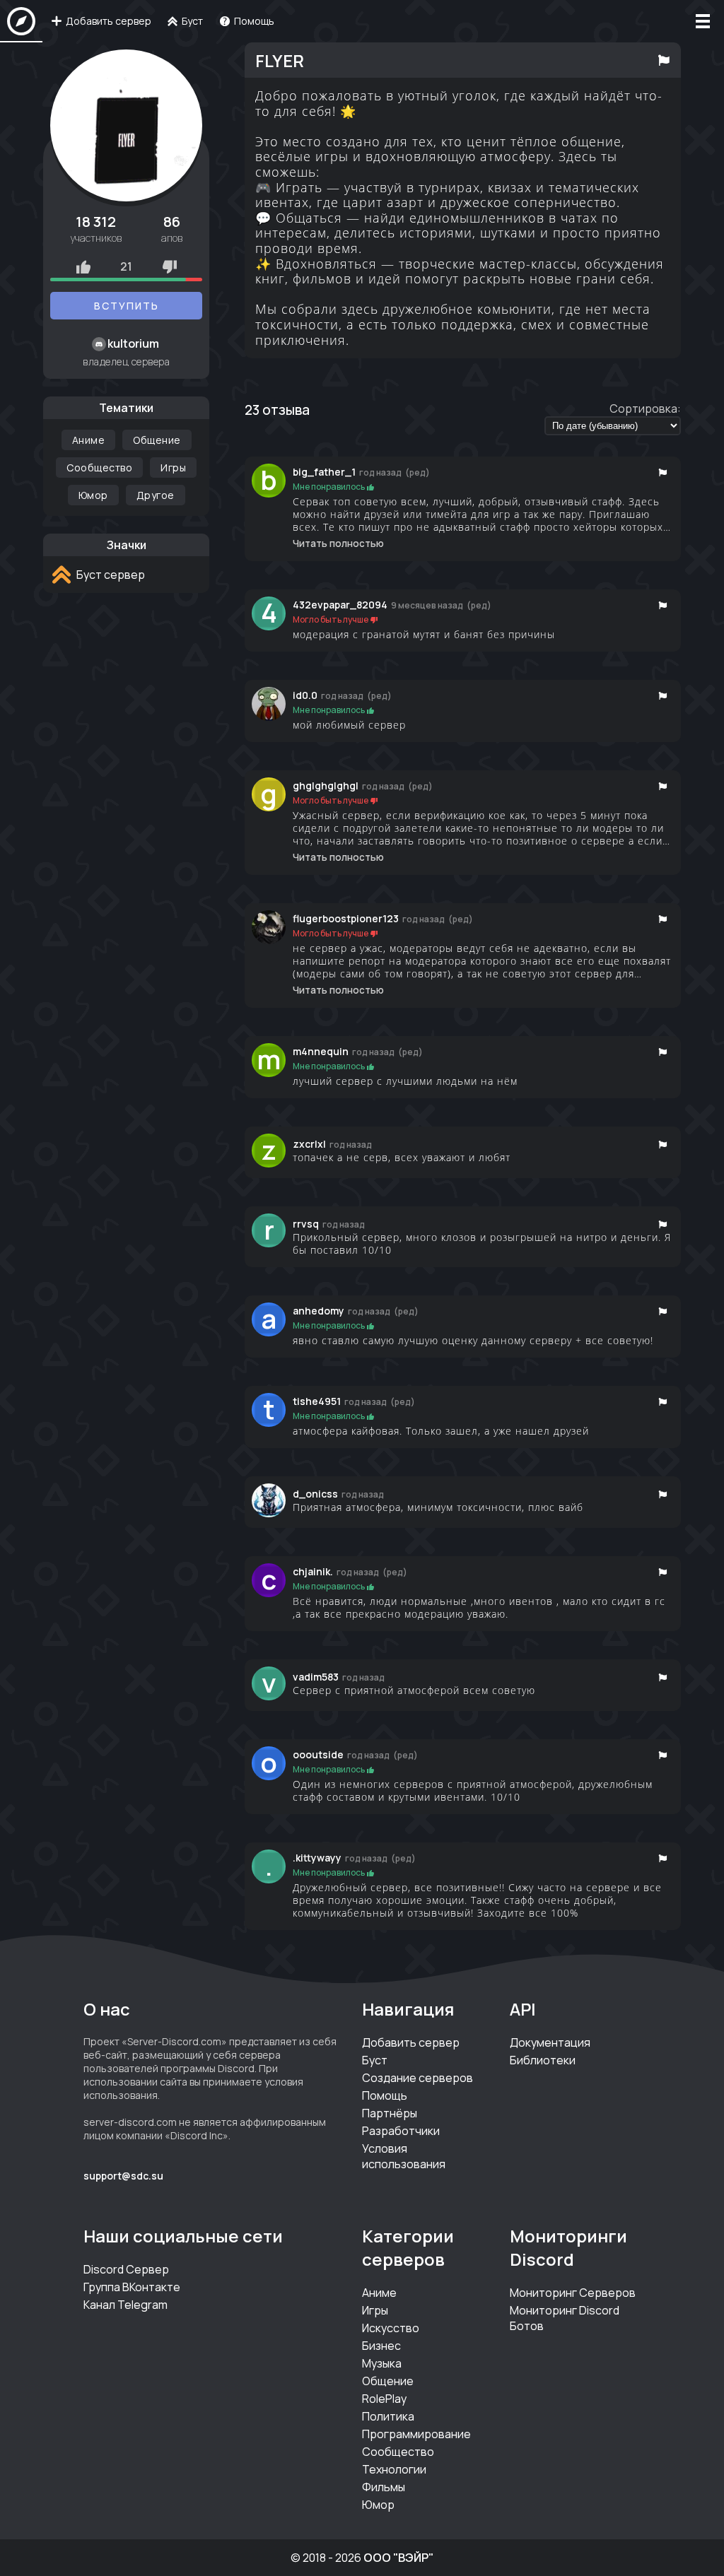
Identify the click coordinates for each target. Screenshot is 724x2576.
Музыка (382, 2363)
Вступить (127, 306)
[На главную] (21, 21)
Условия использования (404, 2156)
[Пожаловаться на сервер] (664, 60)
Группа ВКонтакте (132, 2287)
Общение (157, 440)
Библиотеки (543, 2060)
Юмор (93, 495)
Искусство (391, 2328)
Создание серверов (418, 2078)
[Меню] (703, 21)
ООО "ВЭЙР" (398, 2558)
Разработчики (401, 2131)
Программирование (416, 2434)
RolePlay (384, 2399)
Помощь (385, 2095)
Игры (173, 467)
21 (126, 266)
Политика (388, 2416)
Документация (550, 2042)
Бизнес (381, 2346)
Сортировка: (645, 408)
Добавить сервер (411, 2042)
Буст (375, 2060)
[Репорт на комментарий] (663, 472)
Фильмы (384, 2487)
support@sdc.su (123, 2176)
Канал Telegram (125, 2305)
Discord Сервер (126, 2269)
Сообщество (99, 467)
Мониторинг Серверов (573, 2293)
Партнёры (390, 2113)
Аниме (89, 440)
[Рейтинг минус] (170, 266)
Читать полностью (338, 543)
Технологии (394, 2469)
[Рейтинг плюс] (83, 266)
